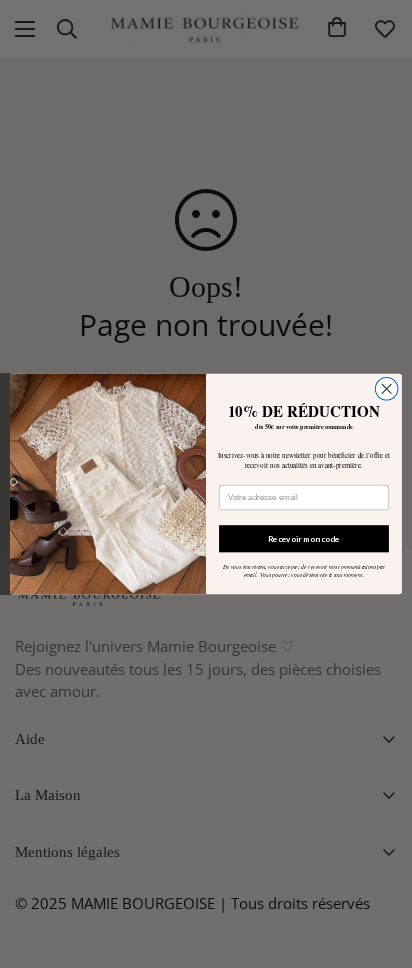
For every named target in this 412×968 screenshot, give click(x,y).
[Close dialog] (386, 388)
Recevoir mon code (303, 538)
